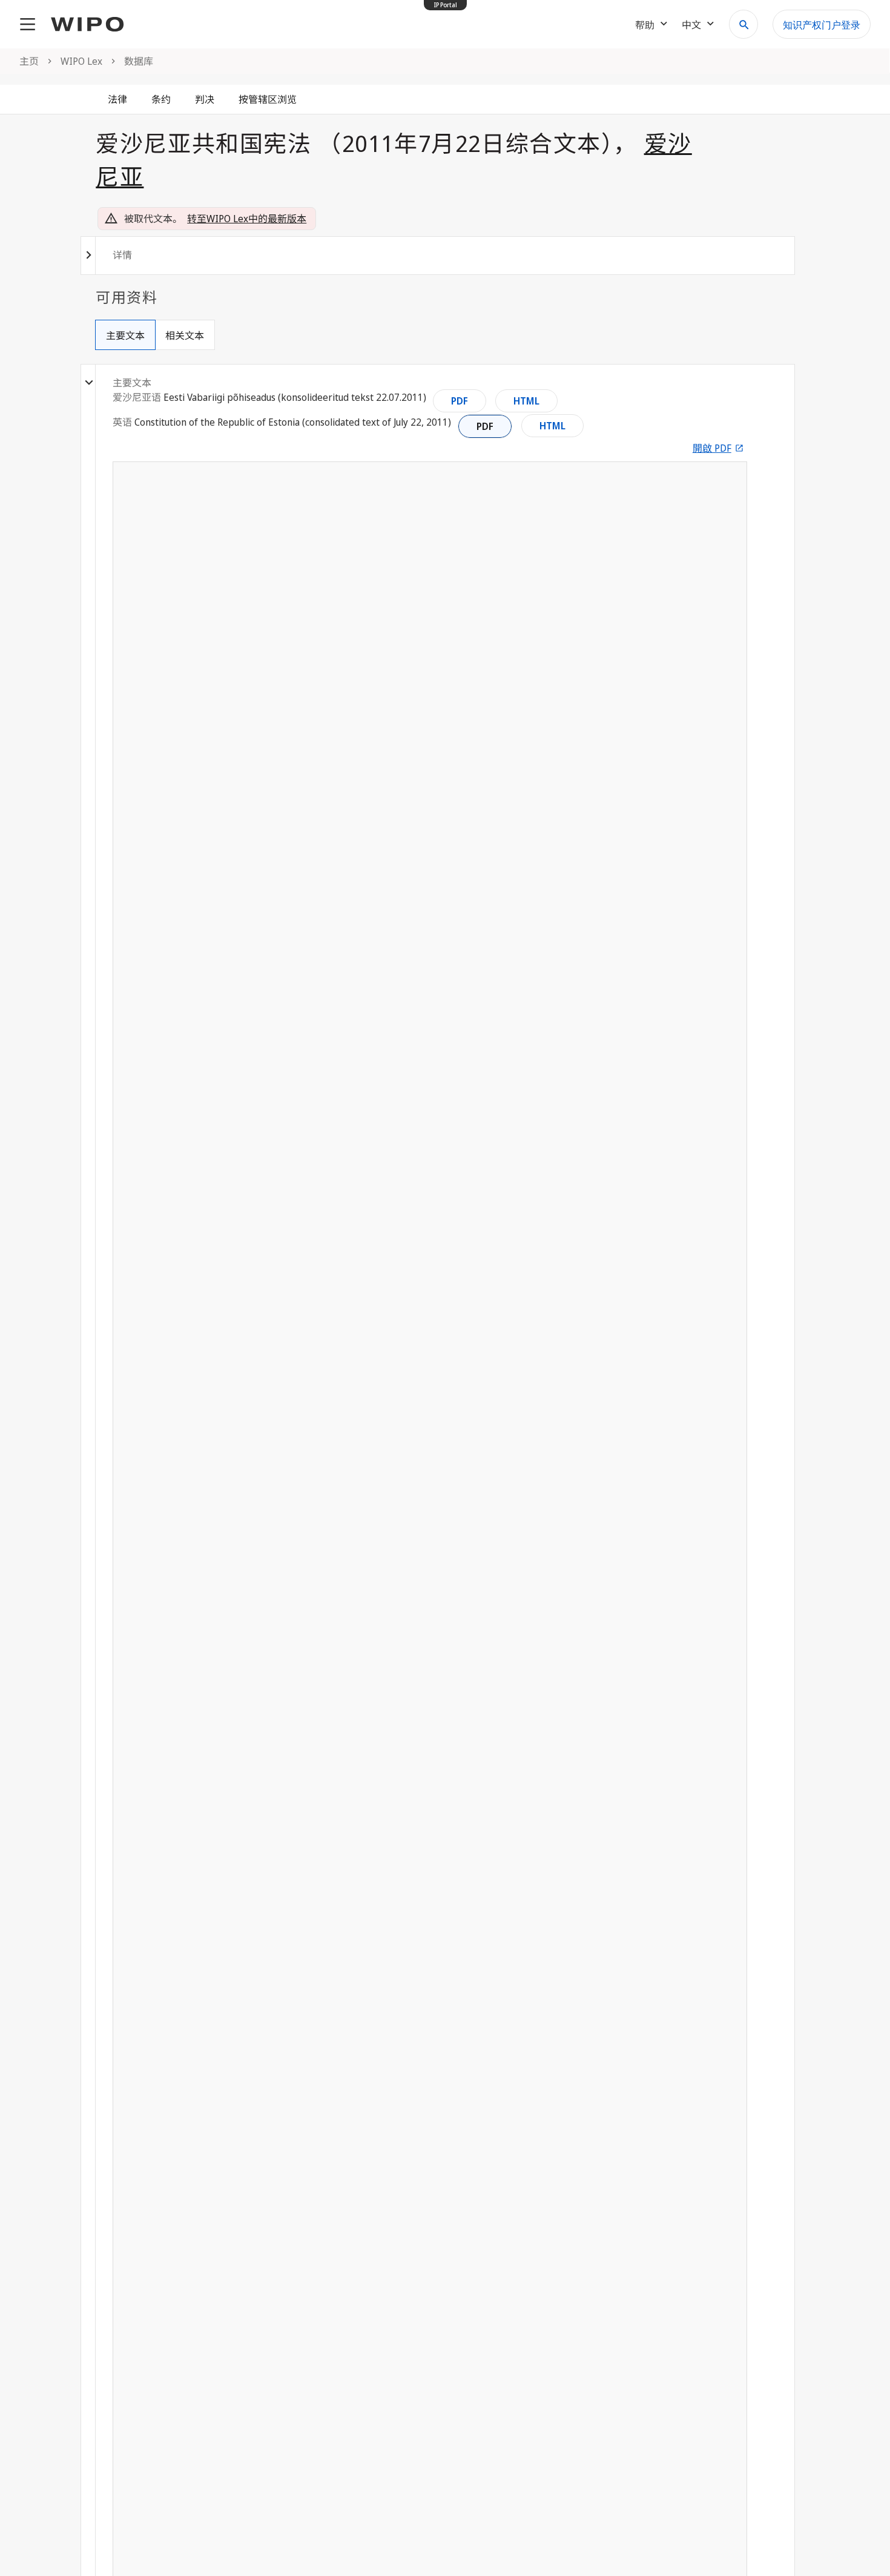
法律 (117, 99)
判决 (205, 99)
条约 (161, 99)
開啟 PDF (712, 448)
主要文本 (125, 335)
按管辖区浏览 (268, 99)
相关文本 (185, 335)
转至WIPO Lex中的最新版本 (247, 219)
